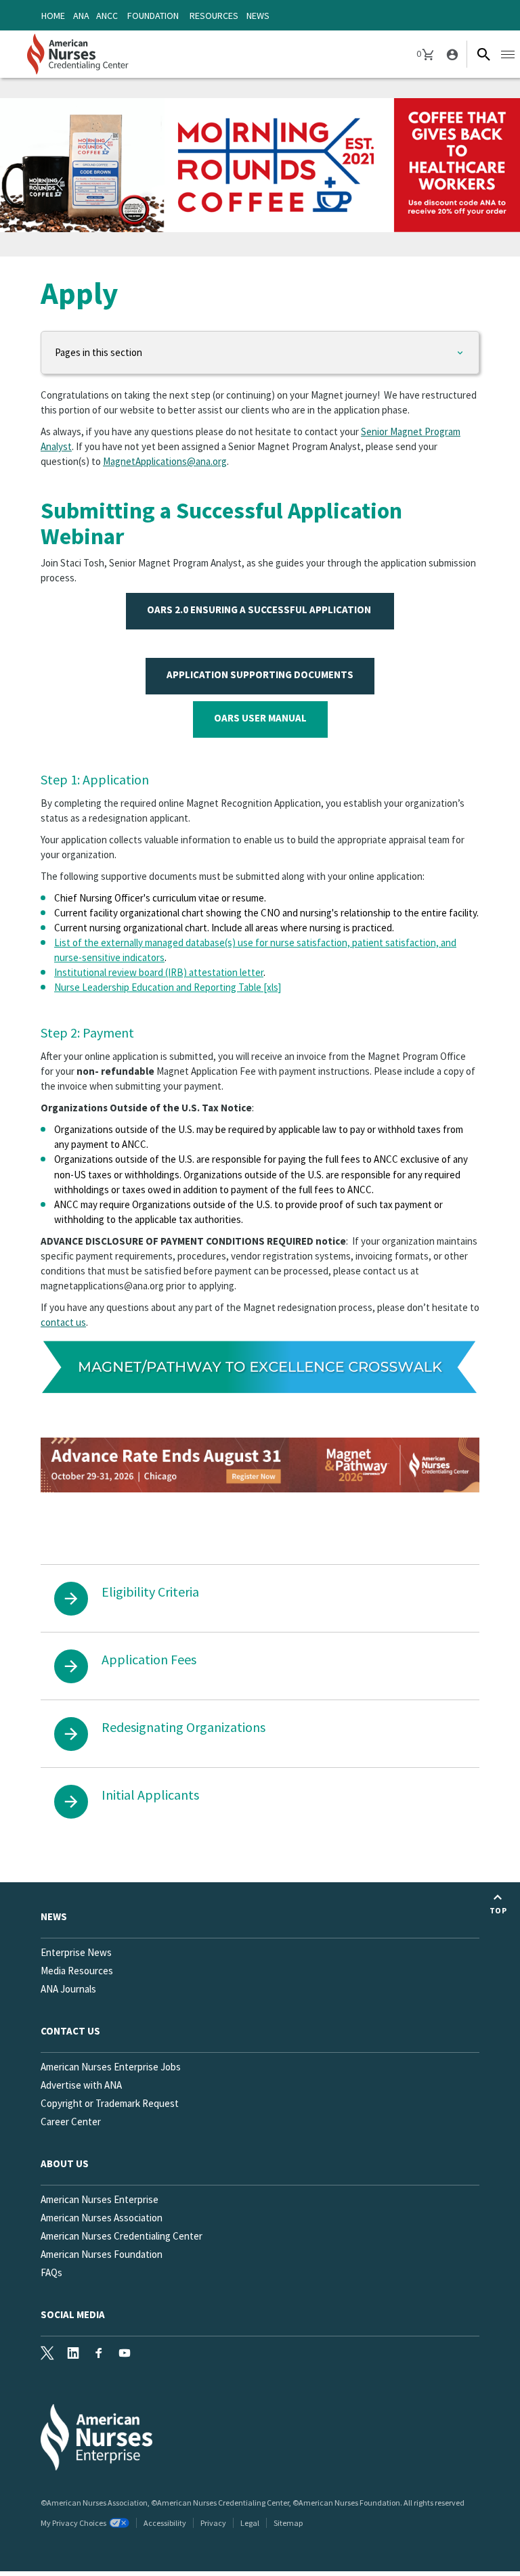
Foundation (153, 16)
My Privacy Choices (73, 2523)
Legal (250, 2523)
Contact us (70, 2031)
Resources (214, 16)
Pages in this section (99, 352)
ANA (81, 16)
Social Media (73, 2314)
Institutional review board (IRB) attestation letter (159, 972)
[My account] (451, 54)
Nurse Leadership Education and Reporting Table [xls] (168, 987)
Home (53, 16)
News (258, 16)
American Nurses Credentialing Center (122, 2236)
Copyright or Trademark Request (110, 2103)
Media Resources (77, 1971)
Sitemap (288, 2523)
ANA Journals (68, 1989)
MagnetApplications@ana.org (165, 461)
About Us (65, 2163)
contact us (63, 1322)
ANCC (107, 16)
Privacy (213, 2523)
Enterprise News (76, 1952)
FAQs (51, 2272)
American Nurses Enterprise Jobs (111, 2067)
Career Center (71, 2122)
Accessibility (165, 2523)
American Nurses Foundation (102, 2254)
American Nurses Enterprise (100, 2199)
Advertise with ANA (81, 2085)
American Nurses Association (102, 2218)
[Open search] (483, 54)
